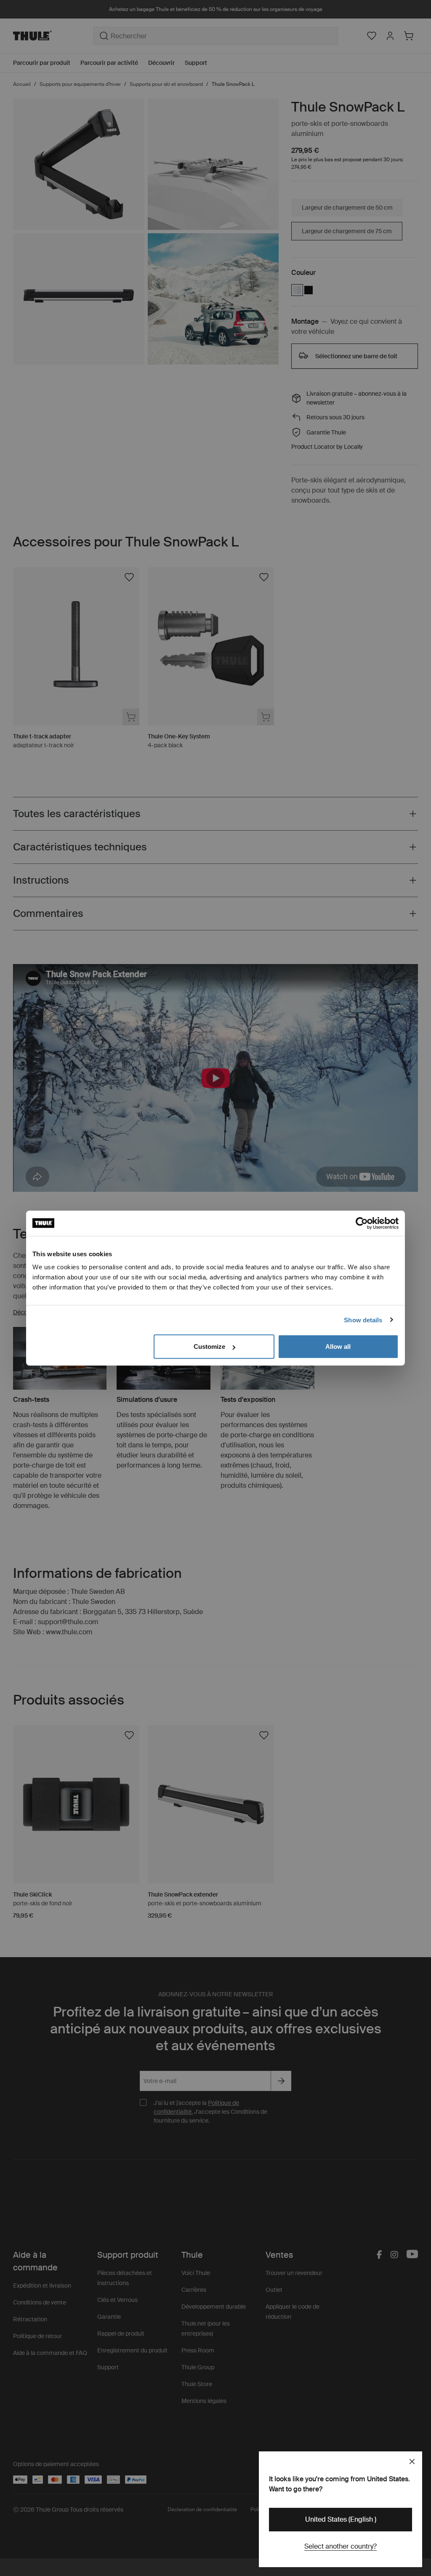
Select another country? (341, 2546)
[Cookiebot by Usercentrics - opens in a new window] (362, 1223)
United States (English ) (341, 2519)
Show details (363, 1320)
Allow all (338, 1347)
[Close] (412, 2461)
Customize (209, 1347)
